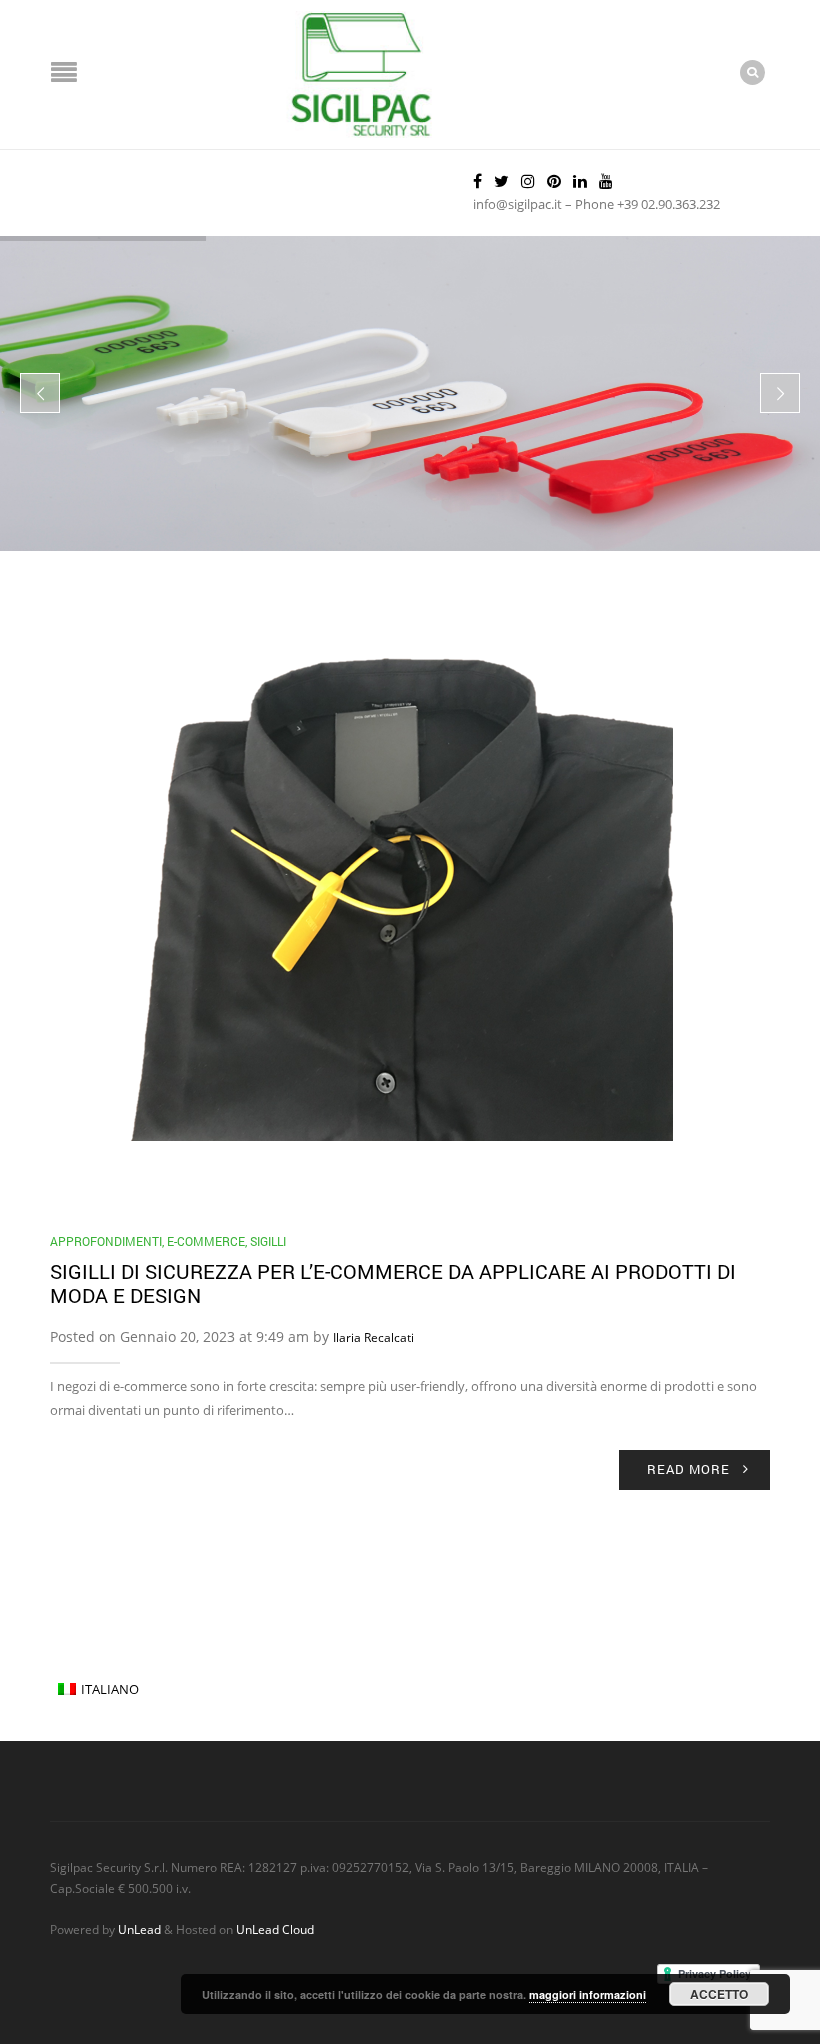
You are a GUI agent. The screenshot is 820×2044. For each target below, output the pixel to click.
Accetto (719, 1994)
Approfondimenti (106, 1241)
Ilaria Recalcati (373, 1337)
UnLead (139, 1929)
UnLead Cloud (275, 1929)
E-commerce (206, 1241)
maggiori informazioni (587, 1994)
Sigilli (268, 1241)
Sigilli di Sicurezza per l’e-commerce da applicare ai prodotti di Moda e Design (393, 1283)
